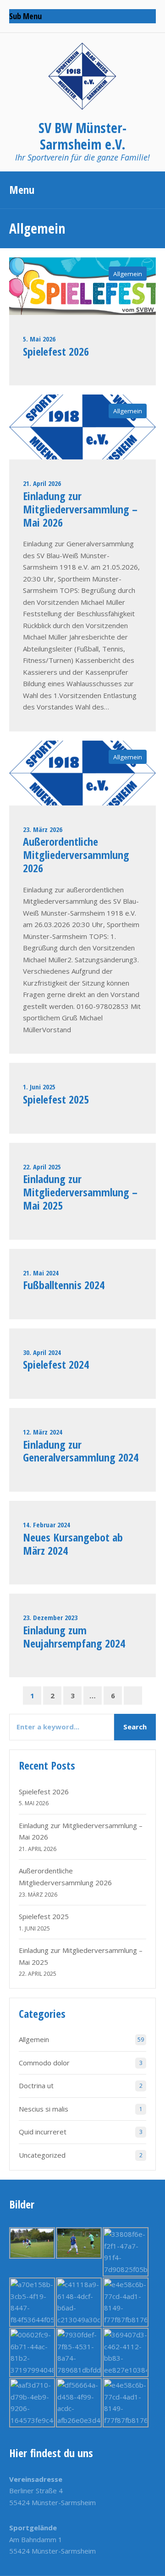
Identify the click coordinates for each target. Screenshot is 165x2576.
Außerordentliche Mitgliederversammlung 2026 (76, 855)
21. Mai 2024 (41, 1273)
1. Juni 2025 (39, 1087)
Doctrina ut (36, 2085)
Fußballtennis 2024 (64, 1285)
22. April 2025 (42, 1167)
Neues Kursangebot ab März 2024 (73, 1544)
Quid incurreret (43, 2132)
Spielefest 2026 (56, 351)
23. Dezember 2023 (50, 1617)
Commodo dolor (44, 2063)
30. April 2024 (42, 1352)
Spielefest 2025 (56, 1099)
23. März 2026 (43, 829)
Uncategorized (42, 2155)
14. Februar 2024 (47, 1525)
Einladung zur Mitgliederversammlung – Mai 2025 (80, 1192)
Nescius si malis (44, 2109)
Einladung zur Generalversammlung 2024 (81, 1451)
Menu (22, 189)
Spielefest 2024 (56, 1364)
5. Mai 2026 (39, 339)
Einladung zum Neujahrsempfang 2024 (74, 1637)
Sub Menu (25, 16)
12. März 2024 (43, 1432)
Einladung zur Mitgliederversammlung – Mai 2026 (80, 509)
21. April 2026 (42, 483)
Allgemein (128, 274)
